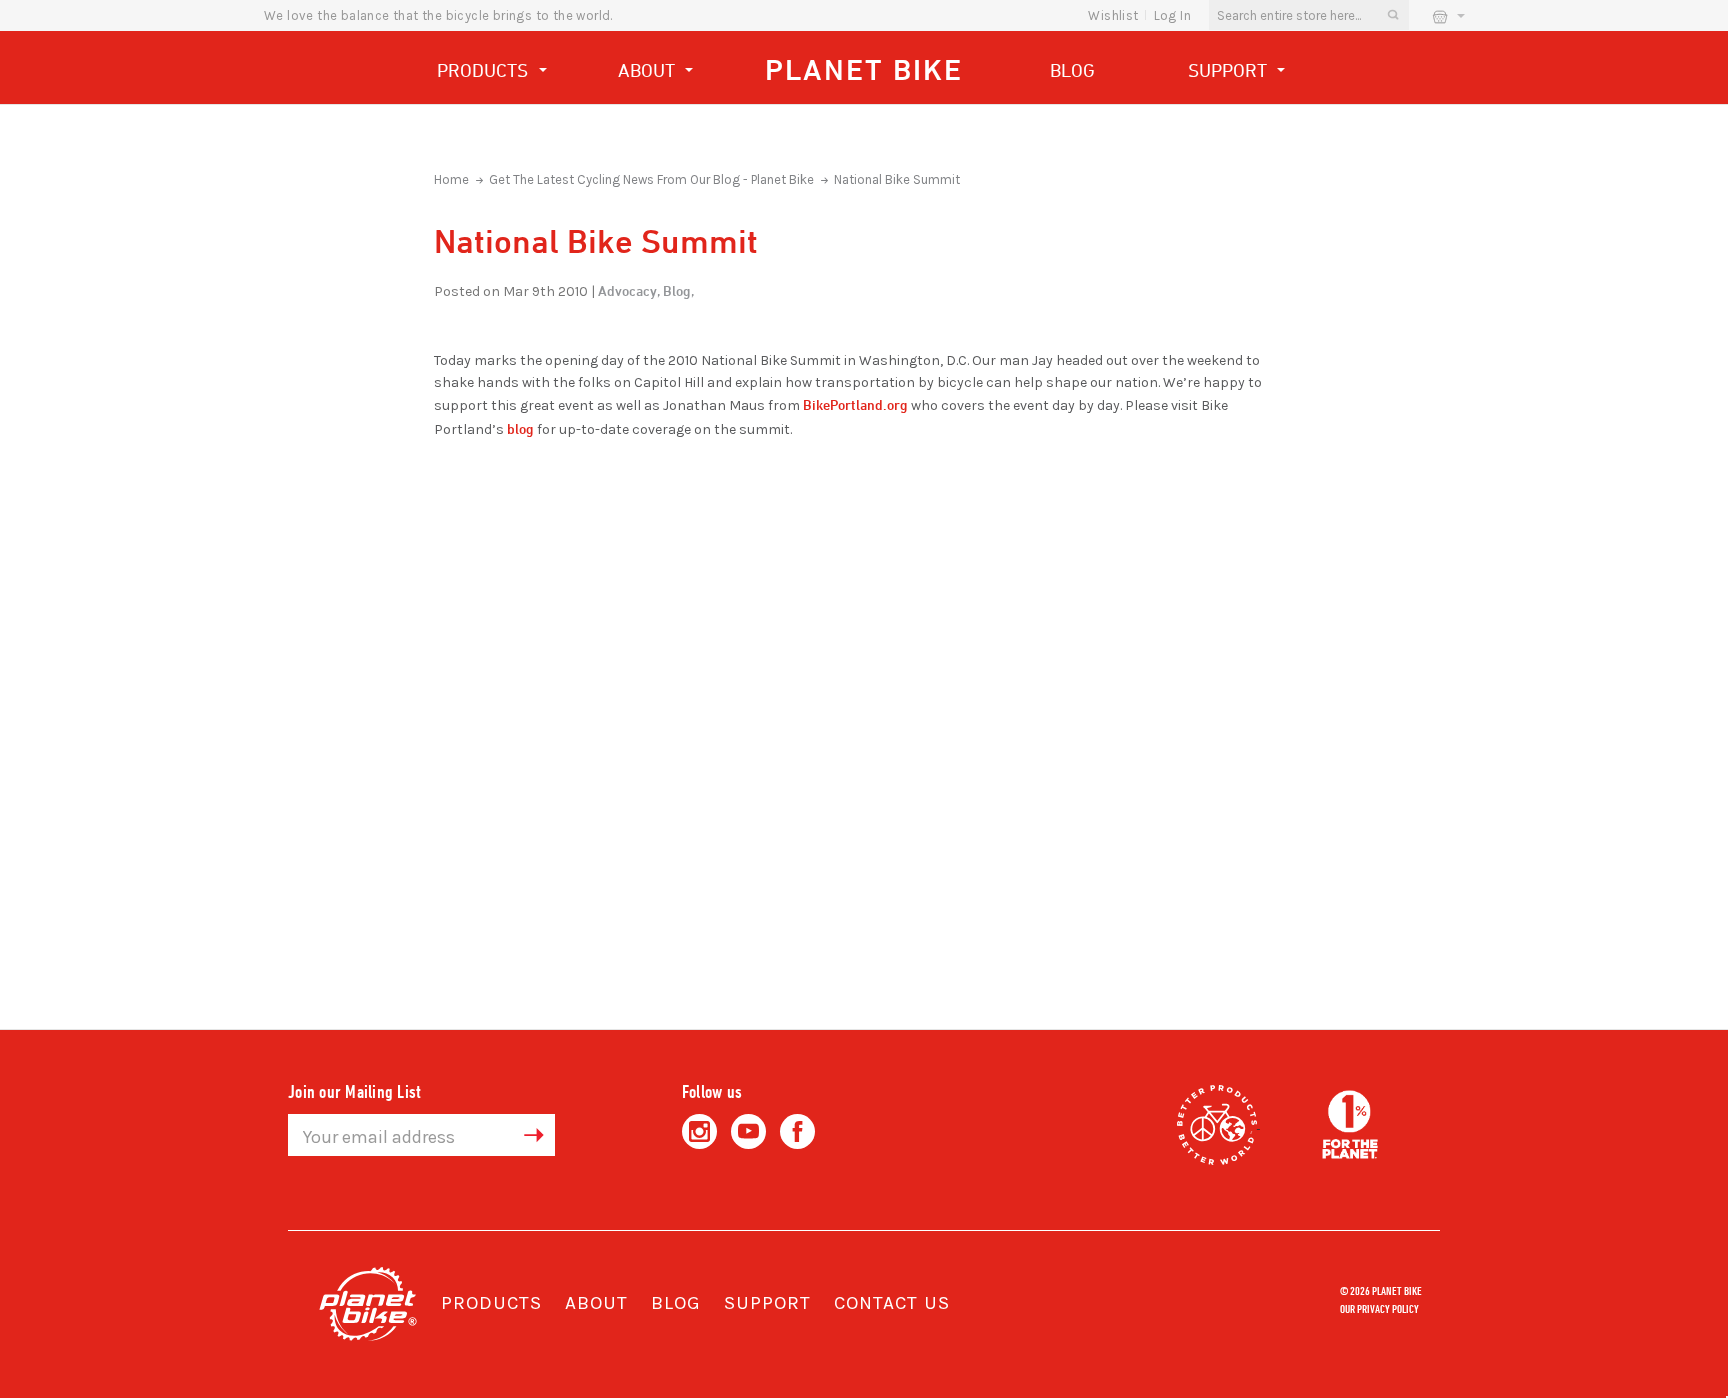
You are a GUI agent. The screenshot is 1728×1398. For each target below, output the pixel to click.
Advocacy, (629, 290)
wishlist (1113, 15)
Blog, (678, 290)
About (649, 70)
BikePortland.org (855, 404)
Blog (1072, 70)
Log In (1172, 15)
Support (1230, 70)
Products (485, 70)
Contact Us (892, 1303)
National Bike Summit (897, 179)
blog (520, 428)
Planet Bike (864, 69)
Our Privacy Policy (1379, 1308)
